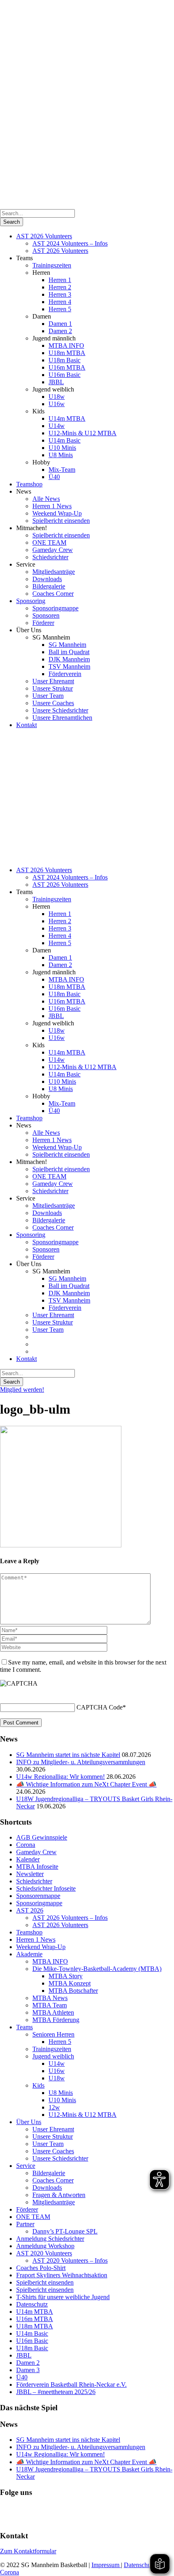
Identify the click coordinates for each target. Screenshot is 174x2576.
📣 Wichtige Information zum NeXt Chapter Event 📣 (86, 1784)
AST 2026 (30, 1910)
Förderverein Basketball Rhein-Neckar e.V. (71, 2385)
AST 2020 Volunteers (44, 2253)
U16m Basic (65, 375)
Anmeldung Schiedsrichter (50, 2239)
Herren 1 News (52, 506)
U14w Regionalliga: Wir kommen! (60, 1777)
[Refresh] (4, 1693)
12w (54, 2107)
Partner (25, 2224)
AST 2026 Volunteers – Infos (70, 1918)
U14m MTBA (67, 418)
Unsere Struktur (53, 688)
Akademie (29, 1954)
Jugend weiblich (53, 2056)
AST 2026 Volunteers (44, 236)
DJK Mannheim (69, 659)
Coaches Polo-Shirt (41, 2268)
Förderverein (65, 674)
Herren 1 (60, 280)
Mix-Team (62, 470)
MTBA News (50, 1998)
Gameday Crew (53, 550)
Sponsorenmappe (38, 1896)
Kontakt (27, 725)
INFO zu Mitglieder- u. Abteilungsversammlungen (81, 1762)
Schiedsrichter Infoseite (46, 1888)
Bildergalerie (49, 586)
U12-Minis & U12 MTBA (83, 433)
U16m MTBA (67, 367)
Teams (24, 2027)
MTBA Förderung (56, 2020)
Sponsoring (31, 601)
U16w (57, 404)
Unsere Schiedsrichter (60, 710)
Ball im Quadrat (69, 652)
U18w (57, 397)
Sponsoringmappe (55, 608)
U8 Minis (61, 455)
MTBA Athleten (53, 2012)
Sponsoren (46, 615)
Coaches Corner (53, 594)
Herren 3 (60, 294)
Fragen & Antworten (59, 2195)
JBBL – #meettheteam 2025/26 (56, 2392)
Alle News (46, 499)
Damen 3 (28, 2370)
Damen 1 (60, 324)
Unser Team (48, 696)
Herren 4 (60, 302)
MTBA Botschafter (73, 1991)
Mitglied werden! (22, 1390)
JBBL (56, 382)
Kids (38, 2085)
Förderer (43, 623)
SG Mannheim (67, 645)
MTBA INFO (66, 346)
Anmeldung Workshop (45, 2246)
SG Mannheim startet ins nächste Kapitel (68, 1755)
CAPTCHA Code (100, 1707)
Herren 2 (60, 287)
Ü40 (54, 477)
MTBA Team (50, 2005)
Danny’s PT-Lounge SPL (65, 2231)
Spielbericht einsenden (61, 521)
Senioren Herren (53, 2034)
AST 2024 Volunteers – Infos (70, 243)
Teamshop (29, 484)
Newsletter (30, 1874)
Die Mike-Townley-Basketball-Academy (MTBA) (97, 1969)
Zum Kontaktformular (28, 2551)
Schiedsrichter (50, 557)
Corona (26, 1845)
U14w (57, 426)
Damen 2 (60, 331)
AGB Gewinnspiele (42, 1837)
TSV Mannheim (69, 666)
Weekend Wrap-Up (57, 513)
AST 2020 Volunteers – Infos (70, 2260)
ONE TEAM (49, 542)
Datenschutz (32, 2304)
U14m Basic (65, 440)
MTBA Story (66, 1976)
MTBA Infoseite (37, 1867)
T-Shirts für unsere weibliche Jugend (63, 2297)
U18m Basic (65, 360)
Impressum (106, 2565)
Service (26, 2166)
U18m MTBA (67, 353)
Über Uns (29, 2122)
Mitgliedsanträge (54, 572)
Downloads (47, 579)
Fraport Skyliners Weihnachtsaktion (62, 2275)
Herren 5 (60, 309)
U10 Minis (62, 448)
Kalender (28, 1859)
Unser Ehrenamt (53, 681)
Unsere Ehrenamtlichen (62, 718)
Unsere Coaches (53, 703)
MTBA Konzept (70, 1983)
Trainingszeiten (52, 265)
